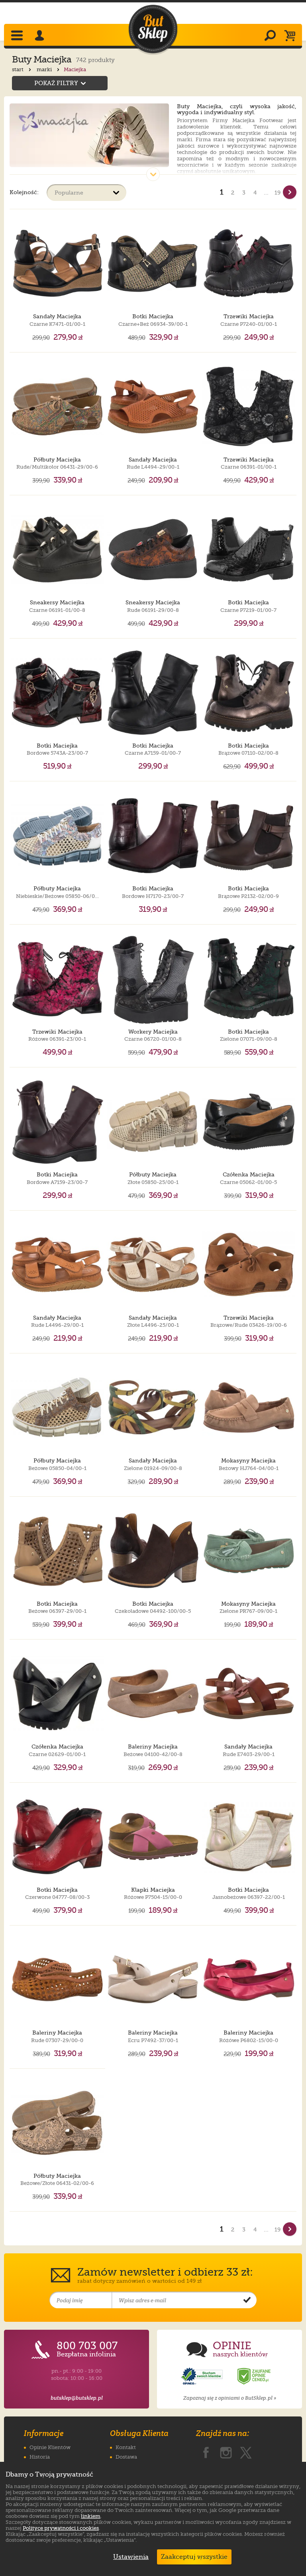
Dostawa (126, 2457)
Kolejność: (24, 192)
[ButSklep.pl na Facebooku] (206, 2451)
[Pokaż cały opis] (153, 174)
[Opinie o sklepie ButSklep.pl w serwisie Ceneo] (255, 2376)
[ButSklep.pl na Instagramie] (226, 2451)
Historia (40, 2457)
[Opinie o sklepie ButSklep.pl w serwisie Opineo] (203, 2376)
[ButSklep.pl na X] (246, 2451)
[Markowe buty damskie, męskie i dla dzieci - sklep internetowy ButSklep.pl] (153, 29)
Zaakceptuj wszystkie (194, 2557)
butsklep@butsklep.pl (77, 2398)
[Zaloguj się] (41, 36)
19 (278, 193)
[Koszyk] (292, 36)
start (18, 69)
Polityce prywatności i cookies (61, 2528)
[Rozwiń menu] (18, 36)
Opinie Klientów (50, 2447)
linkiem (91, 2516)
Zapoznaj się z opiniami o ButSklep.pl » (230, 2398)
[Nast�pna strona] (290, 192)
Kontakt (126, 2447)
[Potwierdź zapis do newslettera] (247, 2300)
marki (45, 69)
